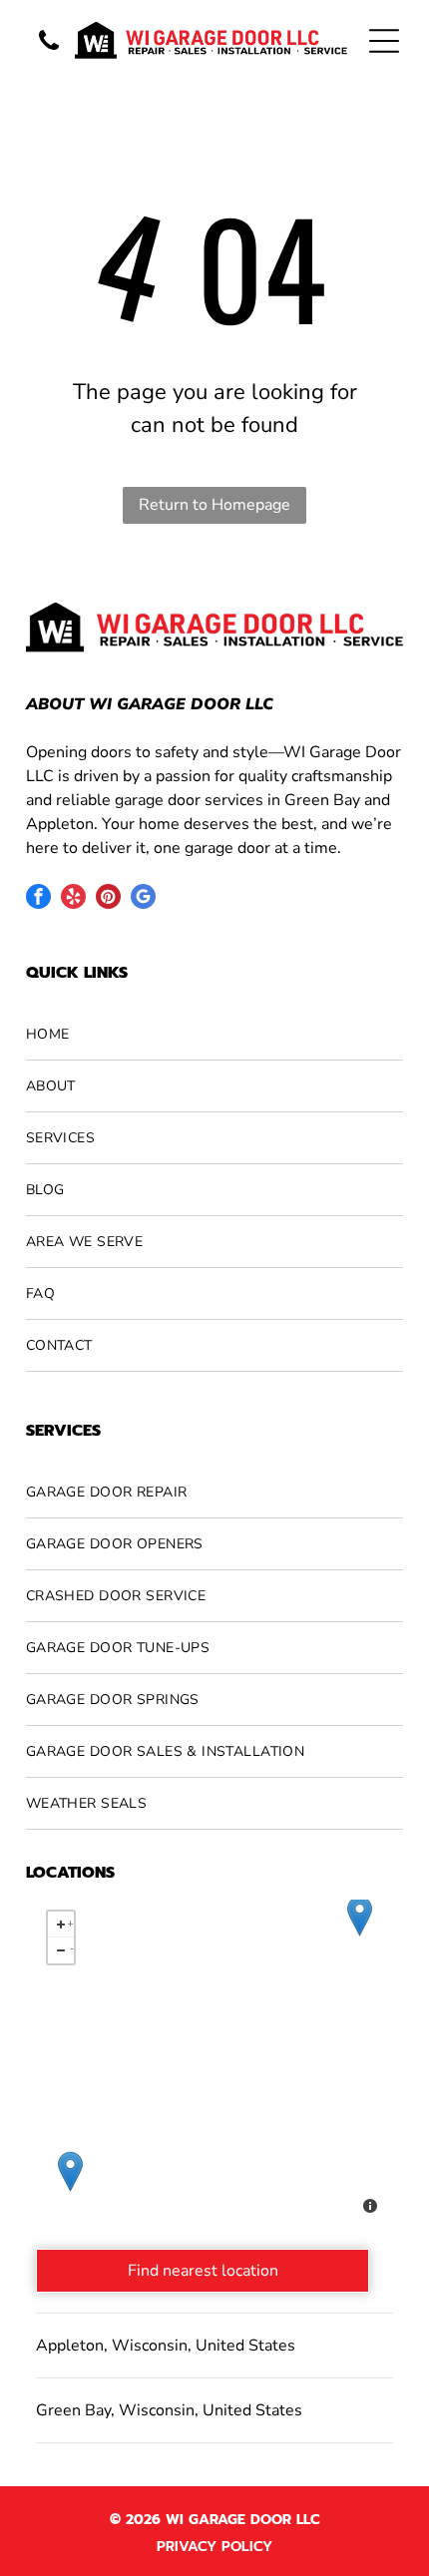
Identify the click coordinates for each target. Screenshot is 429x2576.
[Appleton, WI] (70, 2171)
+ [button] (70, 1921)
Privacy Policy (214, 2547)
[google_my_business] (143, 899)
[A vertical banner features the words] (49, 52)
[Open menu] (384, 41)
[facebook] (38, 899)
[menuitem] (214, 1035)
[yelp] (73, 899)
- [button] (72, 1947)
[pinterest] (108, 899)
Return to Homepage (214, 505)
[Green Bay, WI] (360, 1916)
